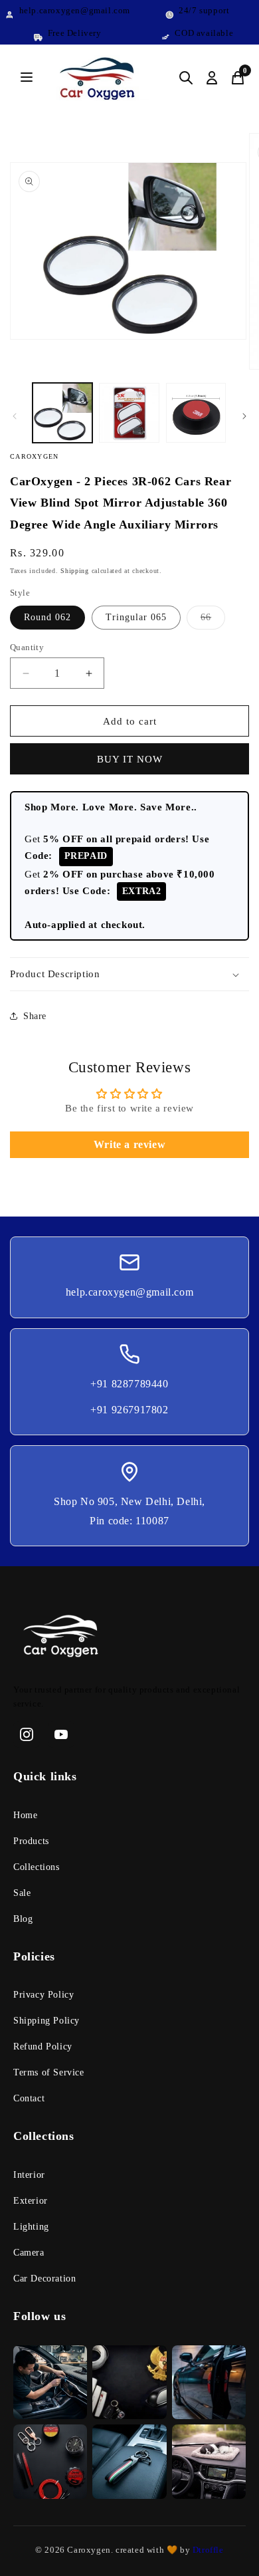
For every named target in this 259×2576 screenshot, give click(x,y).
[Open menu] (27, 78)
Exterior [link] (31, 2201)
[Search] (186, 78)
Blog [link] (23, 1919)
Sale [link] (22, 1893)
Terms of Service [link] (49, 2072)
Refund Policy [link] (43, 2047)
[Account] (212, 78)
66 (213, 621)
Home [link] (25, 1815)
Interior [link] (29, 2175)
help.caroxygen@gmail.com (129, 1292)
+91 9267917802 (129, 1410)
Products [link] (31, 1841)
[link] (129, 1639)
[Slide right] (244, 416)
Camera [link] (29, 2253)
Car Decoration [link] (44, 2279)
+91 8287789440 (129, 1384)
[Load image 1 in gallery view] (62, 413)
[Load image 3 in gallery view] (129, 413)
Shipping (75, 571)
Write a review (129, 1144)
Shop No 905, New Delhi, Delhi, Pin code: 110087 (129, 1511)
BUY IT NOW (130, 759)
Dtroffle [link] (207, 2550)
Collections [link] (37, 1867)
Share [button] (35, 1016)
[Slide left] (15, 416)
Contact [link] (29, 2098)
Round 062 (47, 617)
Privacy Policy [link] (43, 1995)
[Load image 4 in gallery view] (196, 413)
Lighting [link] (31, 2227)
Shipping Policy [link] (46, 2021)
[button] (129, 975)
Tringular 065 (136, 617)
